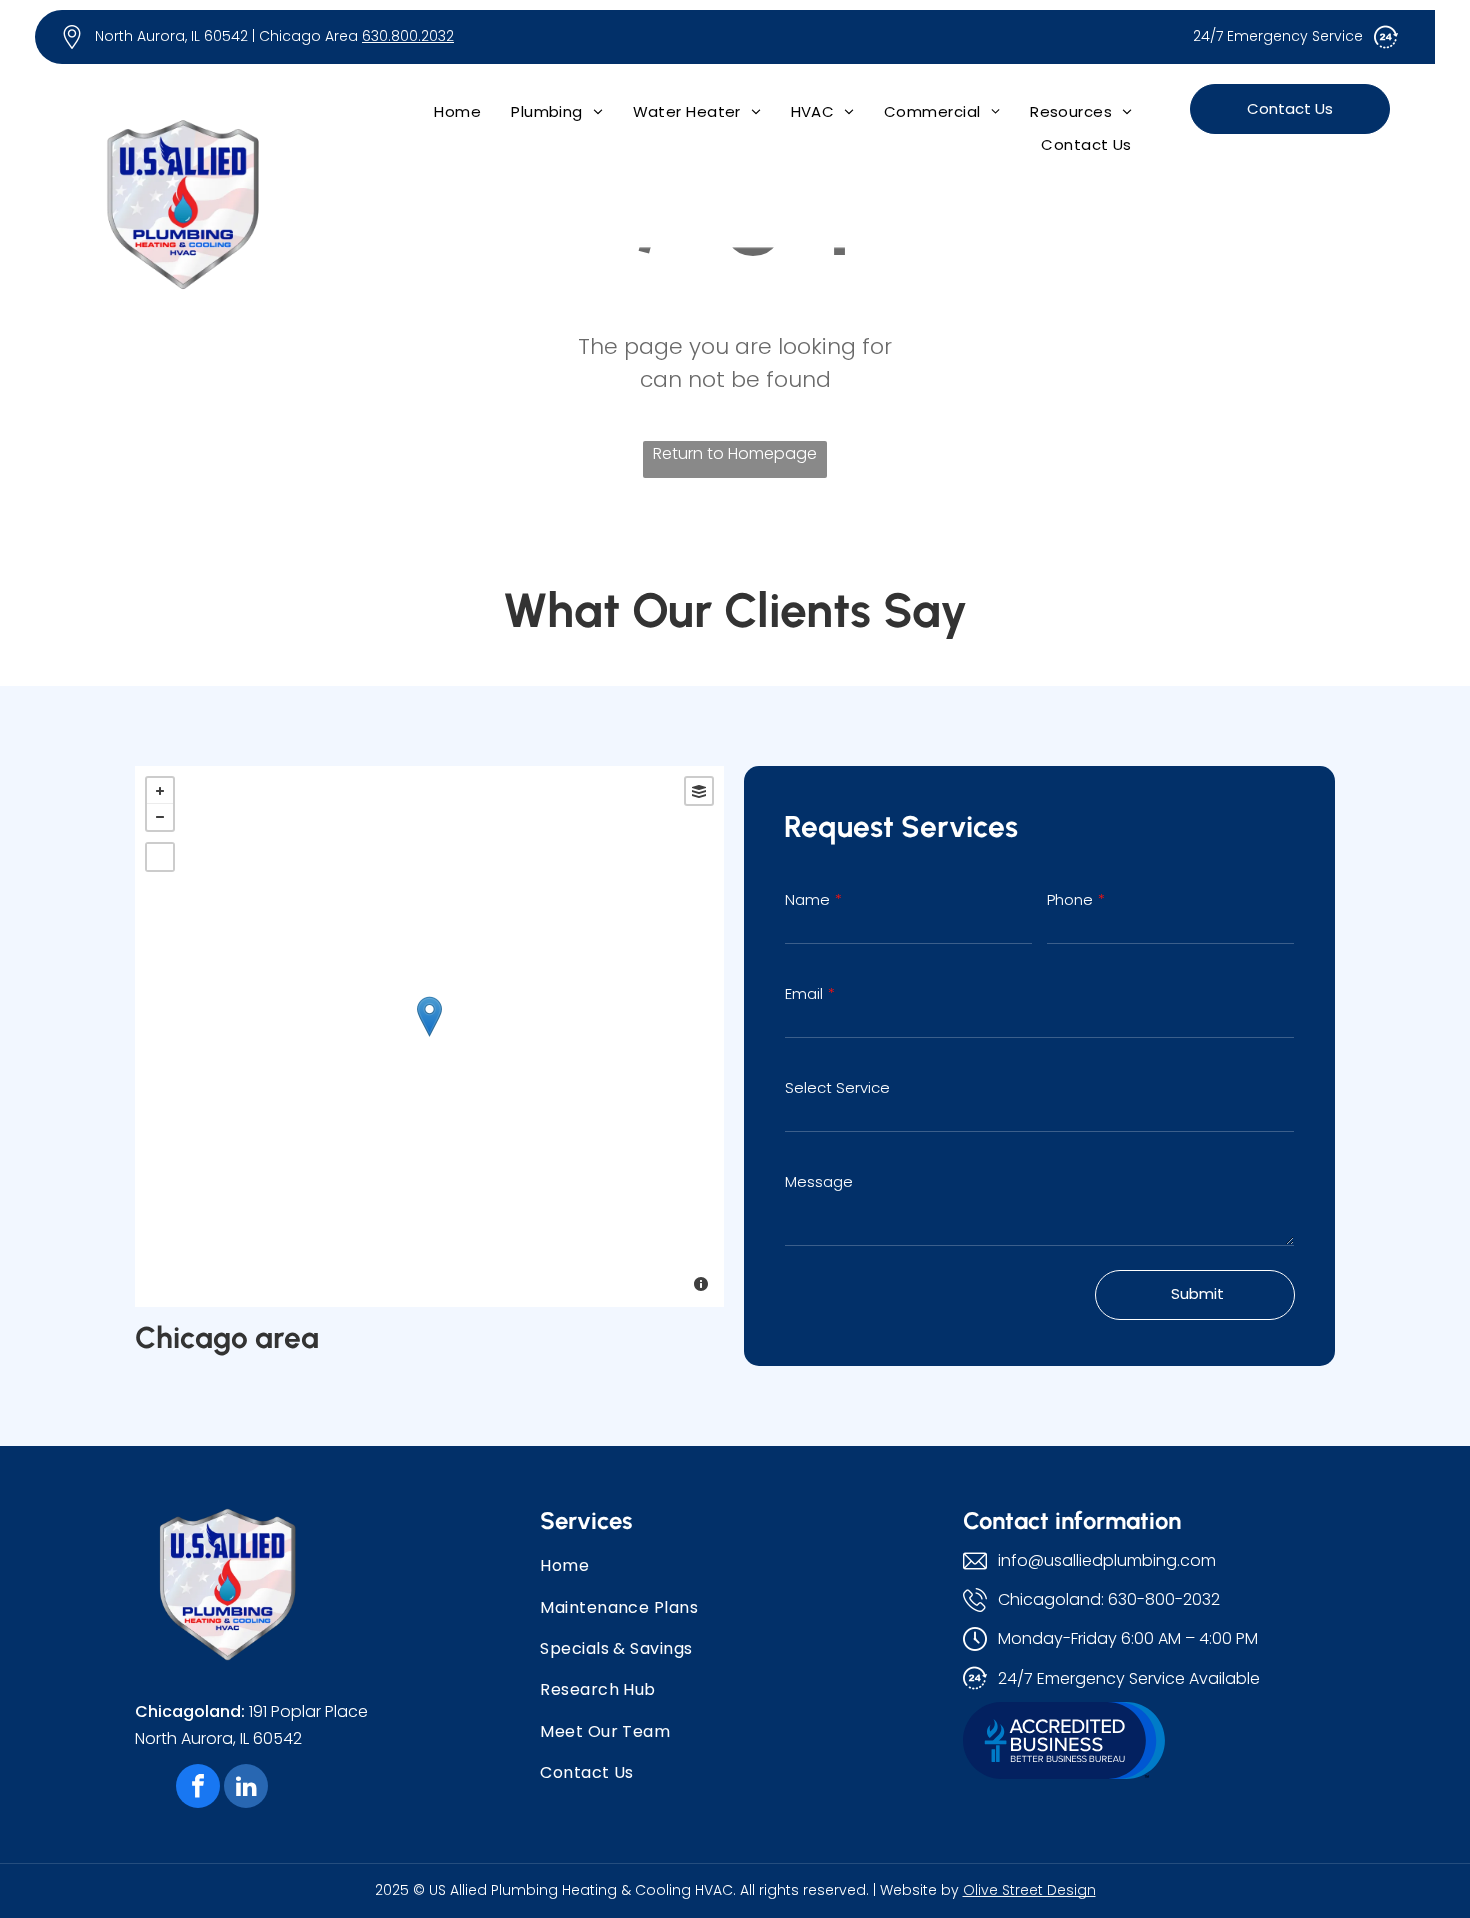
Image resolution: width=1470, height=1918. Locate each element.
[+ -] (429, 1036)
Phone (1070, 899)
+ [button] (160, 791)
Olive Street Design (1029, 1890)
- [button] (160, 817)
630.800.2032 (408, 36)
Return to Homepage (735, 453)
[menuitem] (457, 111)
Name (807, 899)
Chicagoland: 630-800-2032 (1109, 1599)
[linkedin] (246, 1788)
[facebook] (198, 1788)
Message (819, 1181)
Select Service (837, 1087)
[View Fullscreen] (160, 857)
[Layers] (699, 791)
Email (804, 993)
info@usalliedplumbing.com (1107, 1560)
